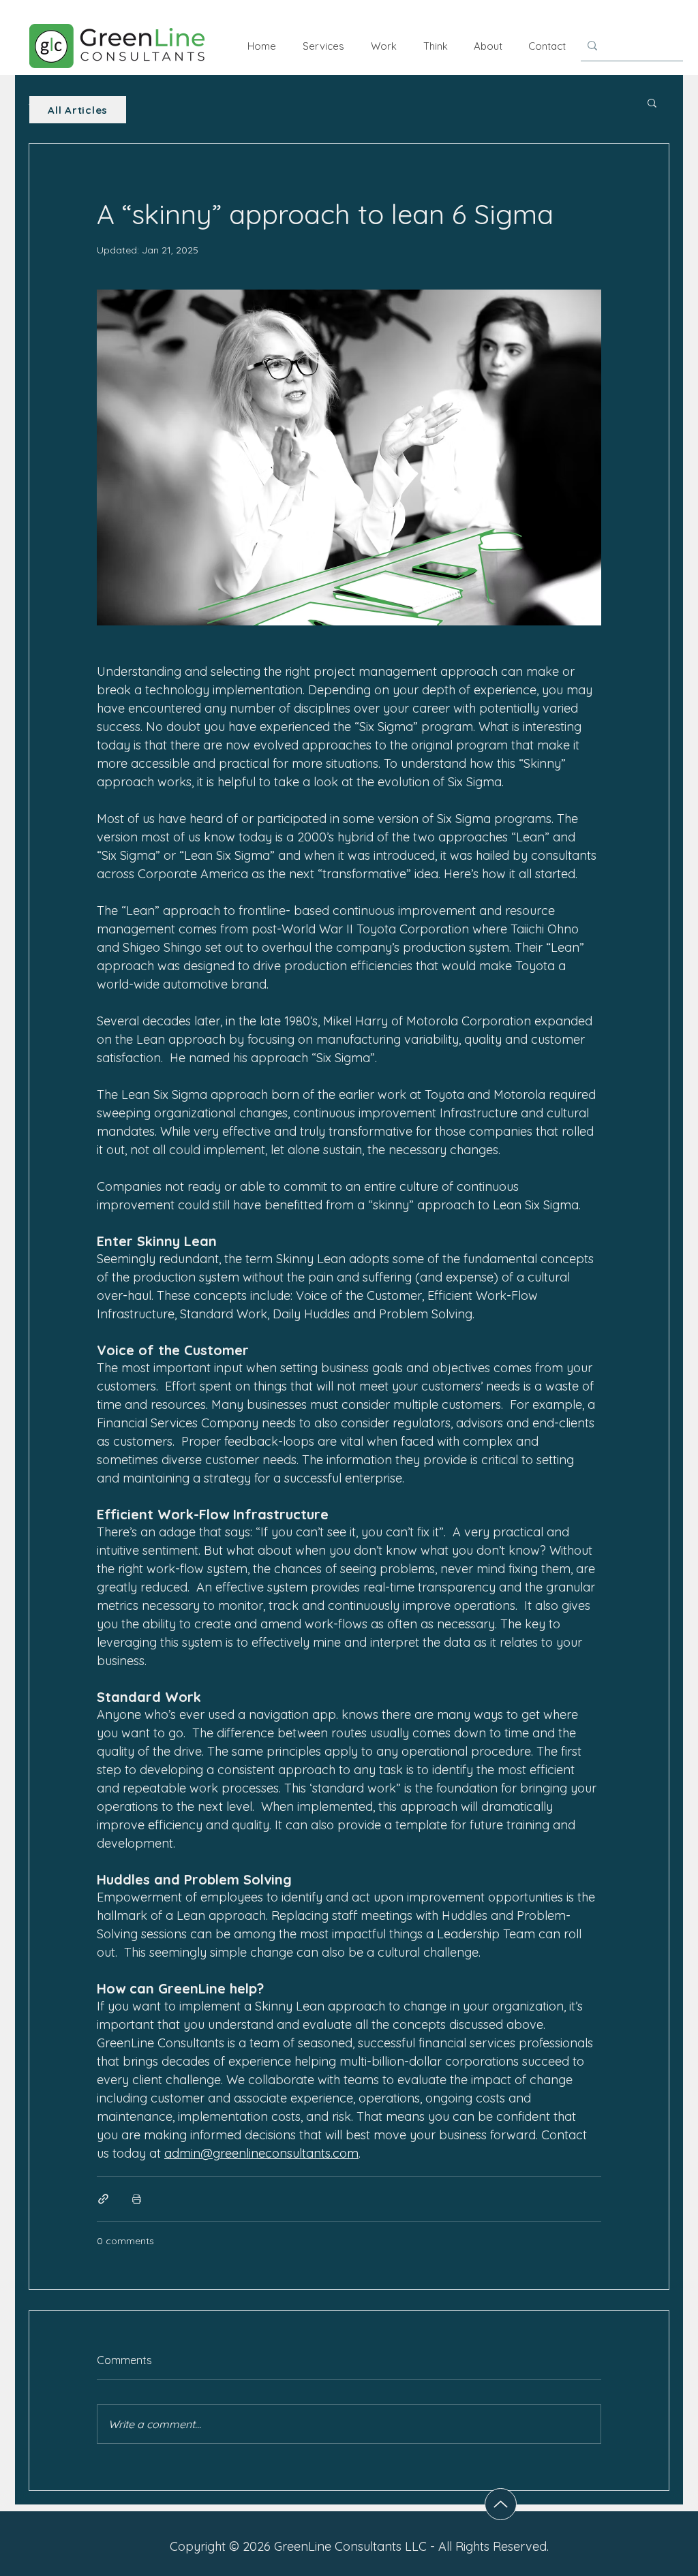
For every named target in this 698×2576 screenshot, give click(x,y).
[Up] (501, 2504)
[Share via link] (103, 2199)
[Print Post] (137, 2199)
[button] (652, 102)
